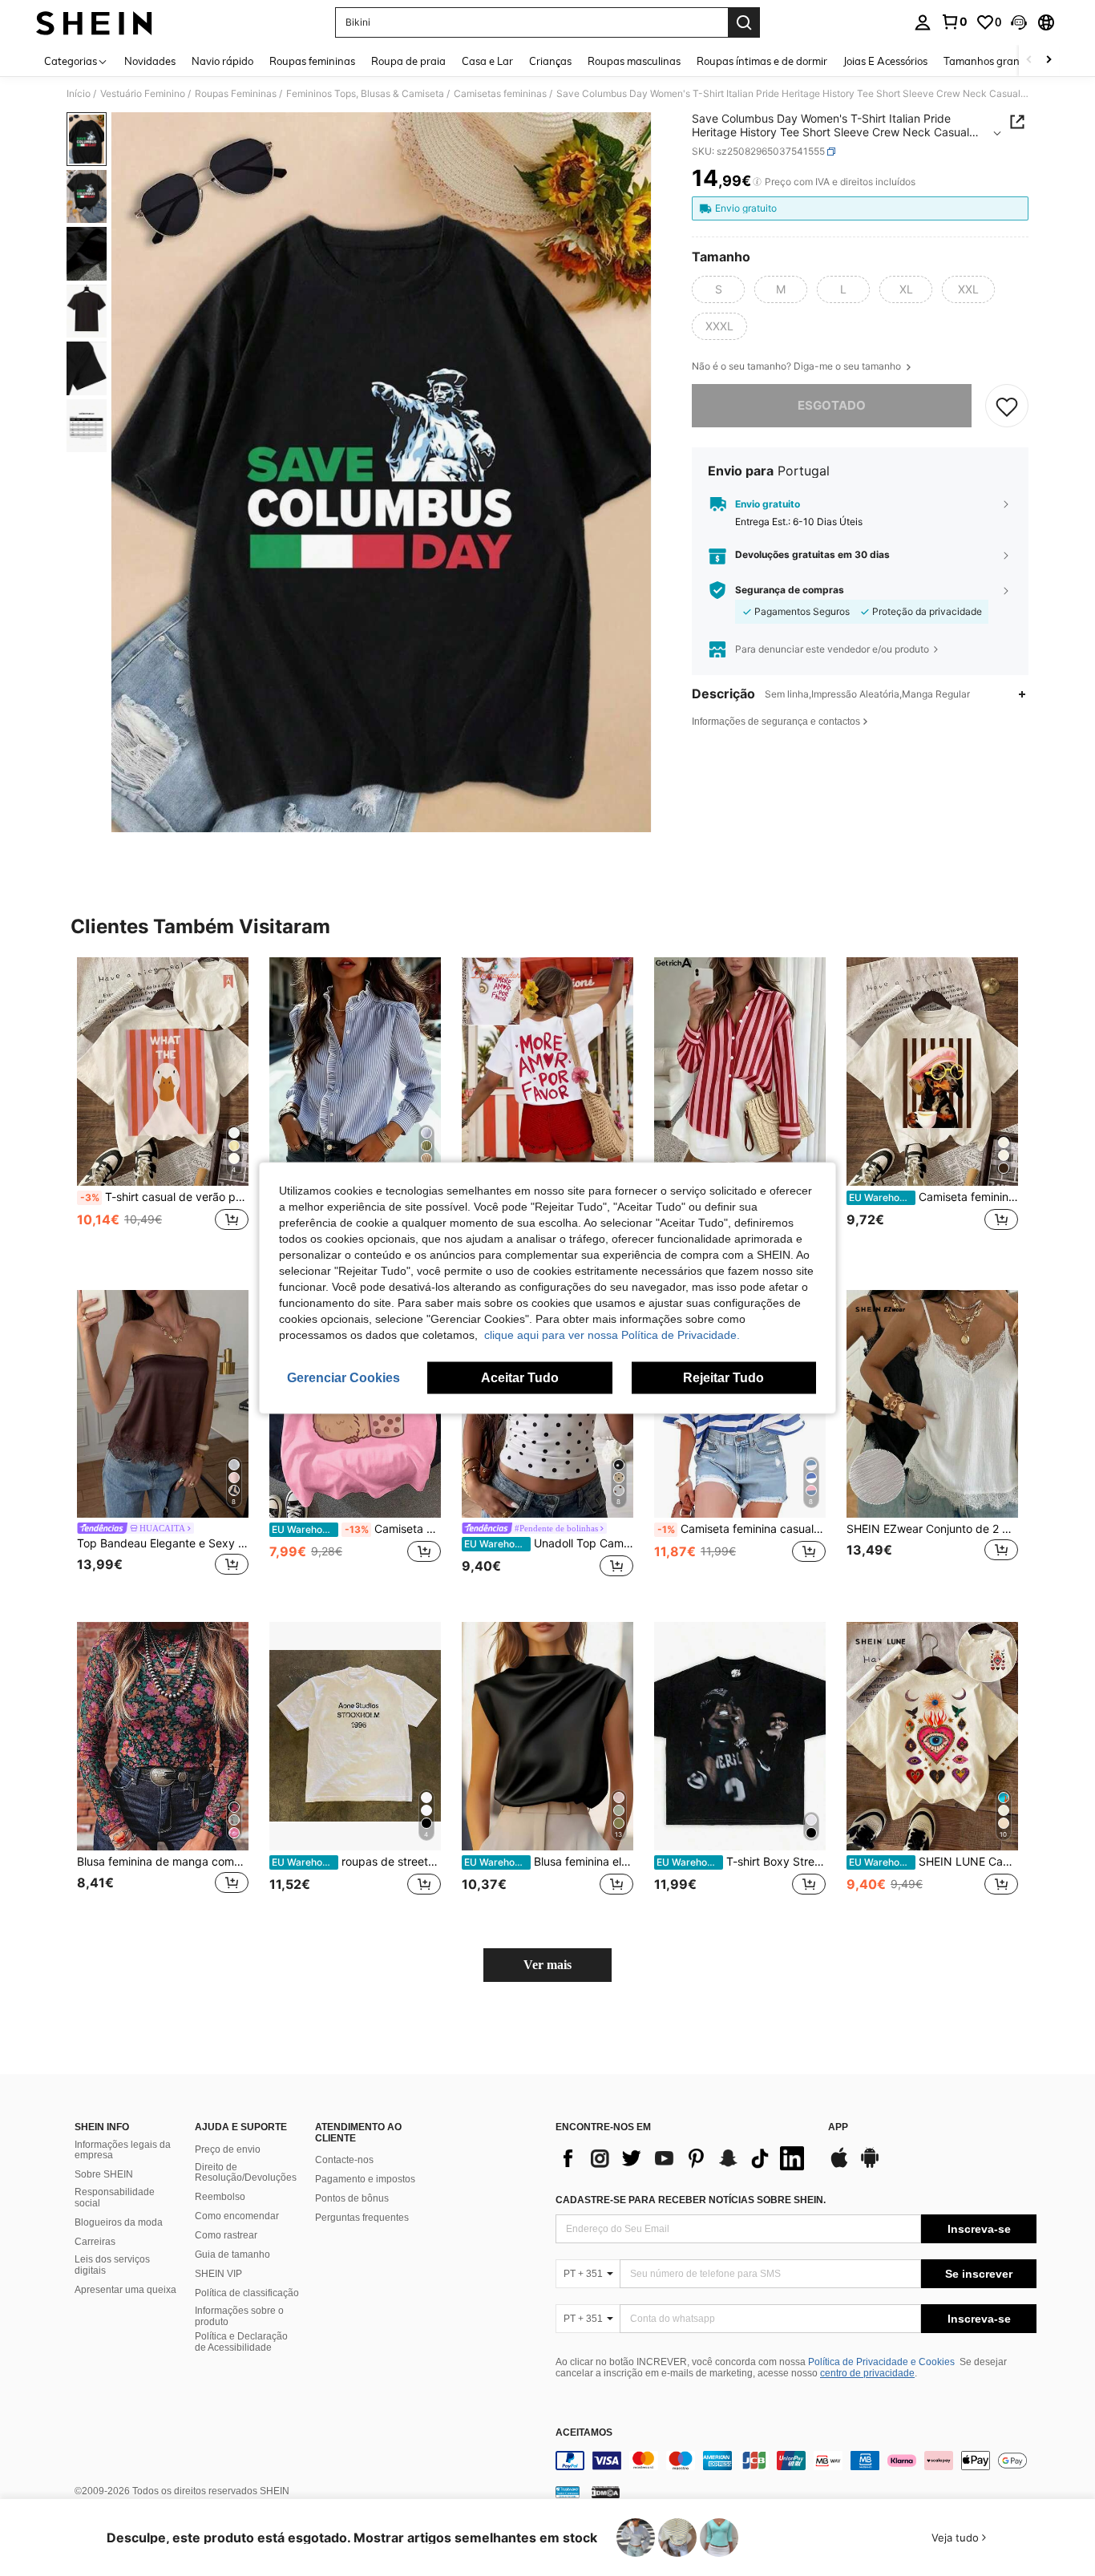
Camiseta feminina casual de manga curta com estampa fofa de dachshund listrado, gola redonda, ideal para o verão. (933, 1197)
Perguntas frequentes (362, 2218)
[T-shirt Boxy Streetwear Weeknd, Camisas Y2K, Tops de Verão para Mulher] (740, 1736)
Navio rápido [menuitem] (222, 61)
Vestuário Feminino (143, 94)
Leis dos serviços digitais (112, 2265)
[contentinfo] (796, 2461)
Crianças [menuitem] (550, 61)
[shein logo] (94, 22)
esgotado (832, 405)
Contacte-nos (344, 2160)
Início (79, 94)
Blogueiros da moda (119, 2222)
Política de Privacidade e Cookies (881, 2362)
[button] (1019, 22)
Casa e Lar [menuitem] (487, 61)
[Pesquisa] (744, 22)
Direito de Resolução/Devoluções (246, 2173)
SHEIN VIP (218, 2274)
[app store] (839, 2166)
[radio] (718, 289)
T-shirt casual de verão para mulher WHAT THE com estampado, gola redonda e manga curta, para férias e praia (164, 1197)
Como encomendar (237, 2216)
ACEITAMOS (584, 2433)
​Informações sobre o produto (239, 2316)
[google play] (870, 2166)
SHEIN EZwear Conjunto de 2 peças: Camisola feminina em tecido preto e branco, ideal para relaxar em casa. (932, 1529)
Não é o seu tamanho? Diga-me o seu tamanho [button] (798, 366)
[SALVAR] (1007, 406)
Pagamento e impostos (365, 2179)
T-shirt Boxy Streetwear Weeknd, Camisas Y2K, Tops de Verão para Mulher (741, 1862)
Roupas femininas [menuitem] (312, 61)
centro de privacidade (867, 2373)
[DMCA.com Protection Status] (606, 2491)
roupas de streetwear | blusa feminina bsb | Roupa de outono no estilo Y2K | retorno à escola (356, 1862)
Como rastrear (226, 2235)
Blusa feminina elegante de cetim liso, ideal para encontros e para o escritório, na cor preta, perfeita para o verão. (549, 1862)
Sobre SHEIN (104, 2174)
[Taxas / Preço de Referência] (757, 182)
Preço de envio (228, 2149)
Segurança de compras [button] (790, 590)
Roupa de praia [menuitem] (408, 61)
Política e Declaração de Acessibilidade (241, 2342)
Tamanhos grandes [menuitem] (990, 61)
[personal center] (923, 22)
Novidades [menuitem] (150, 61)
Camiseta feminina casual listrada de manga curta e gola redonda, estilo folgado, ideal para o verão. (741, 1529)
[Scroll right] (1049, 61)
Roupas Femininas (236, 94)
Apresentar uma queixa (125, 2290)
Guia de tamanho (232, 2255)
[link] (954, 22)
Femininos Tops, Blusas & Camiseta (365, 94)
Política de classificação (247, 2293)
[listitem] (163, 1111)
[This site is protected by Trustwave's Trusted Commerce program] (568, 2491)
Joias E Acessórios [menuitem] (885, 61)
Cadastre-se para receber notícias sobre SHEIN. (691, 2200)
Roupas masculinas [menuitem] (634, 61)
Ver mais (547, 1965)
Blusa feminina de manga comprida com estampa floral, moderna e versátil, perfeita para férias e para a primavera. (163, 1862)
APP (838, 2127)
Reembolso (220, 2197)
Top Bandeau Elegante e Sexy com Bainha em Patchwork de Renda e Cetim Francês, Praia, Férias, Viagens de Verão (163, 1543)
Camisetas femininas (500, 94)
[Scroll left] (1029, 61)
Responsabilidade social (115, 2198)
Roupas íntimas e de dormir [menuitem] (762, 61)
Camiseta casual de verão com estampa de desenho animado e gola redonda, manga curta (356, 1529)
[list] (684, 2158)
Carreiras (95, 2242)
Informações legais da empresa (123, 2150)
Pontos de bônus (352, 2198)
